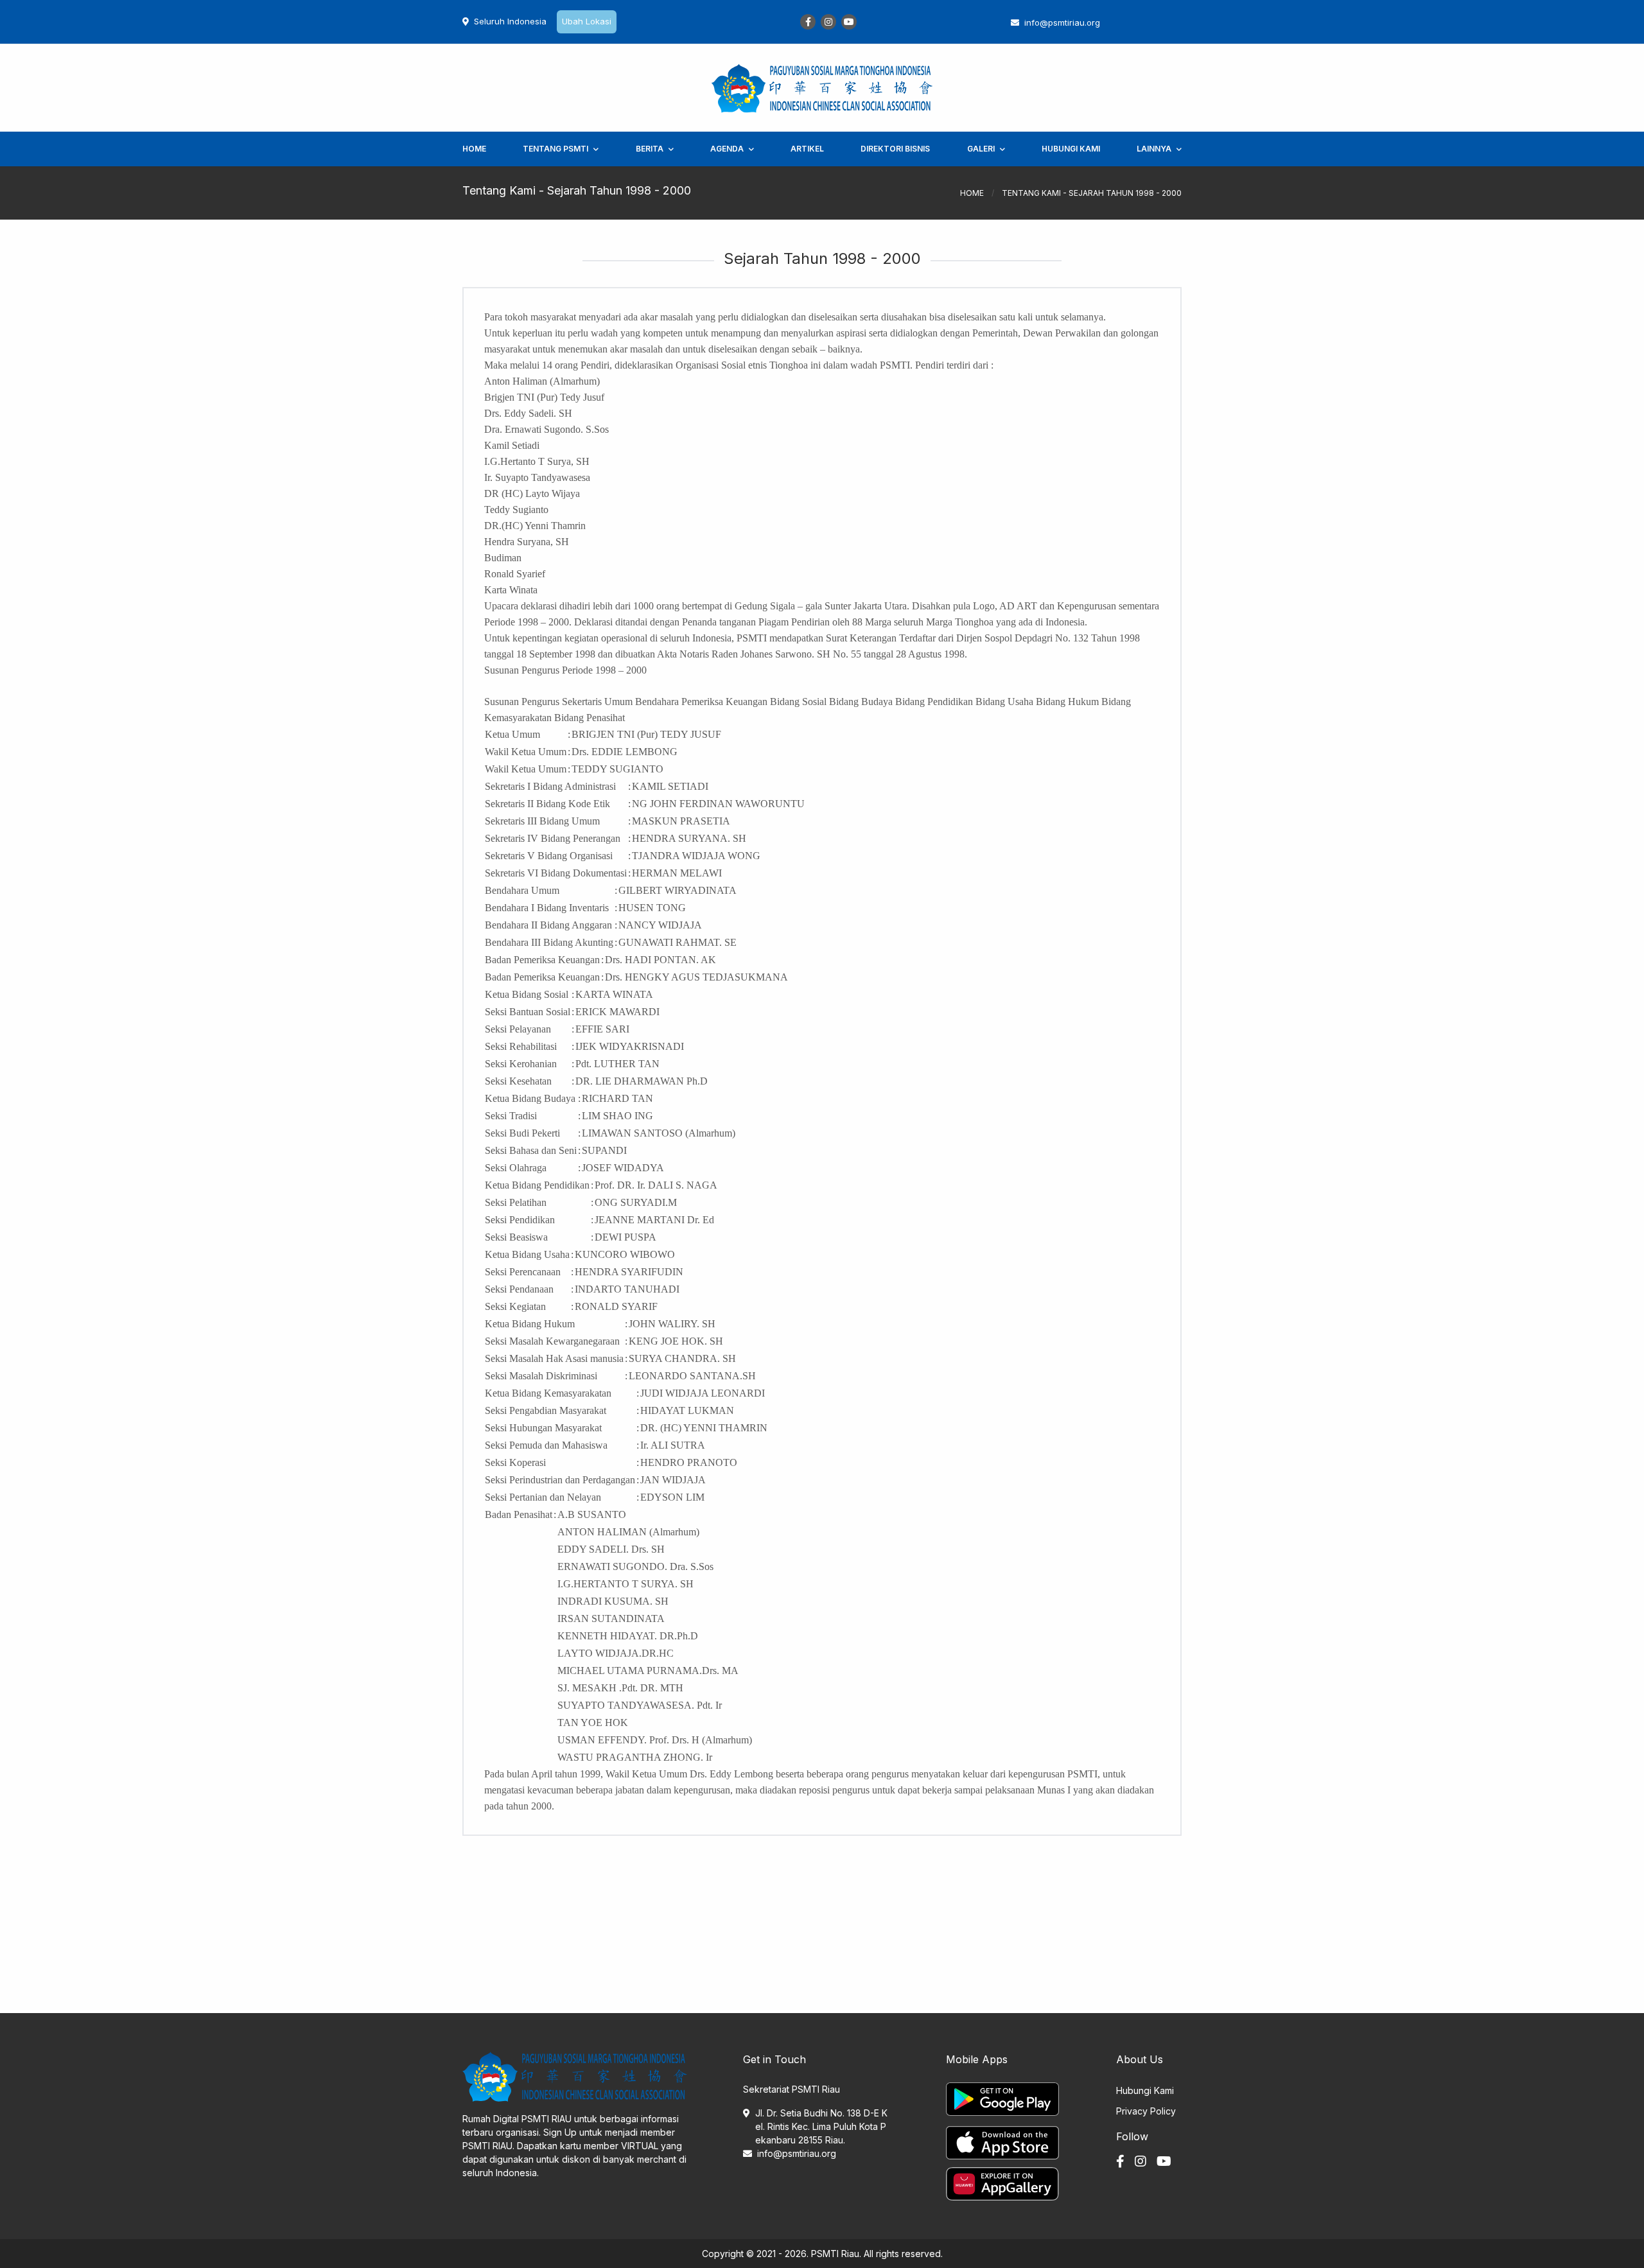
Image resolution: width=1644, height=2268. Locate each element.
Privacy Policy (1146, 2111)
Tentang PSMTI (555, 149)
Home (474, 149)
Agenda (727, 149)
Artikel (807, 149)
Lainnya (1154, 149)
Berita (650, 149)
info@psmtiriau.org (797, 2153)
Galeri (981, 149)
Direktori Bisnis (895, 149)
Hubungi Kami (1071, 149)
